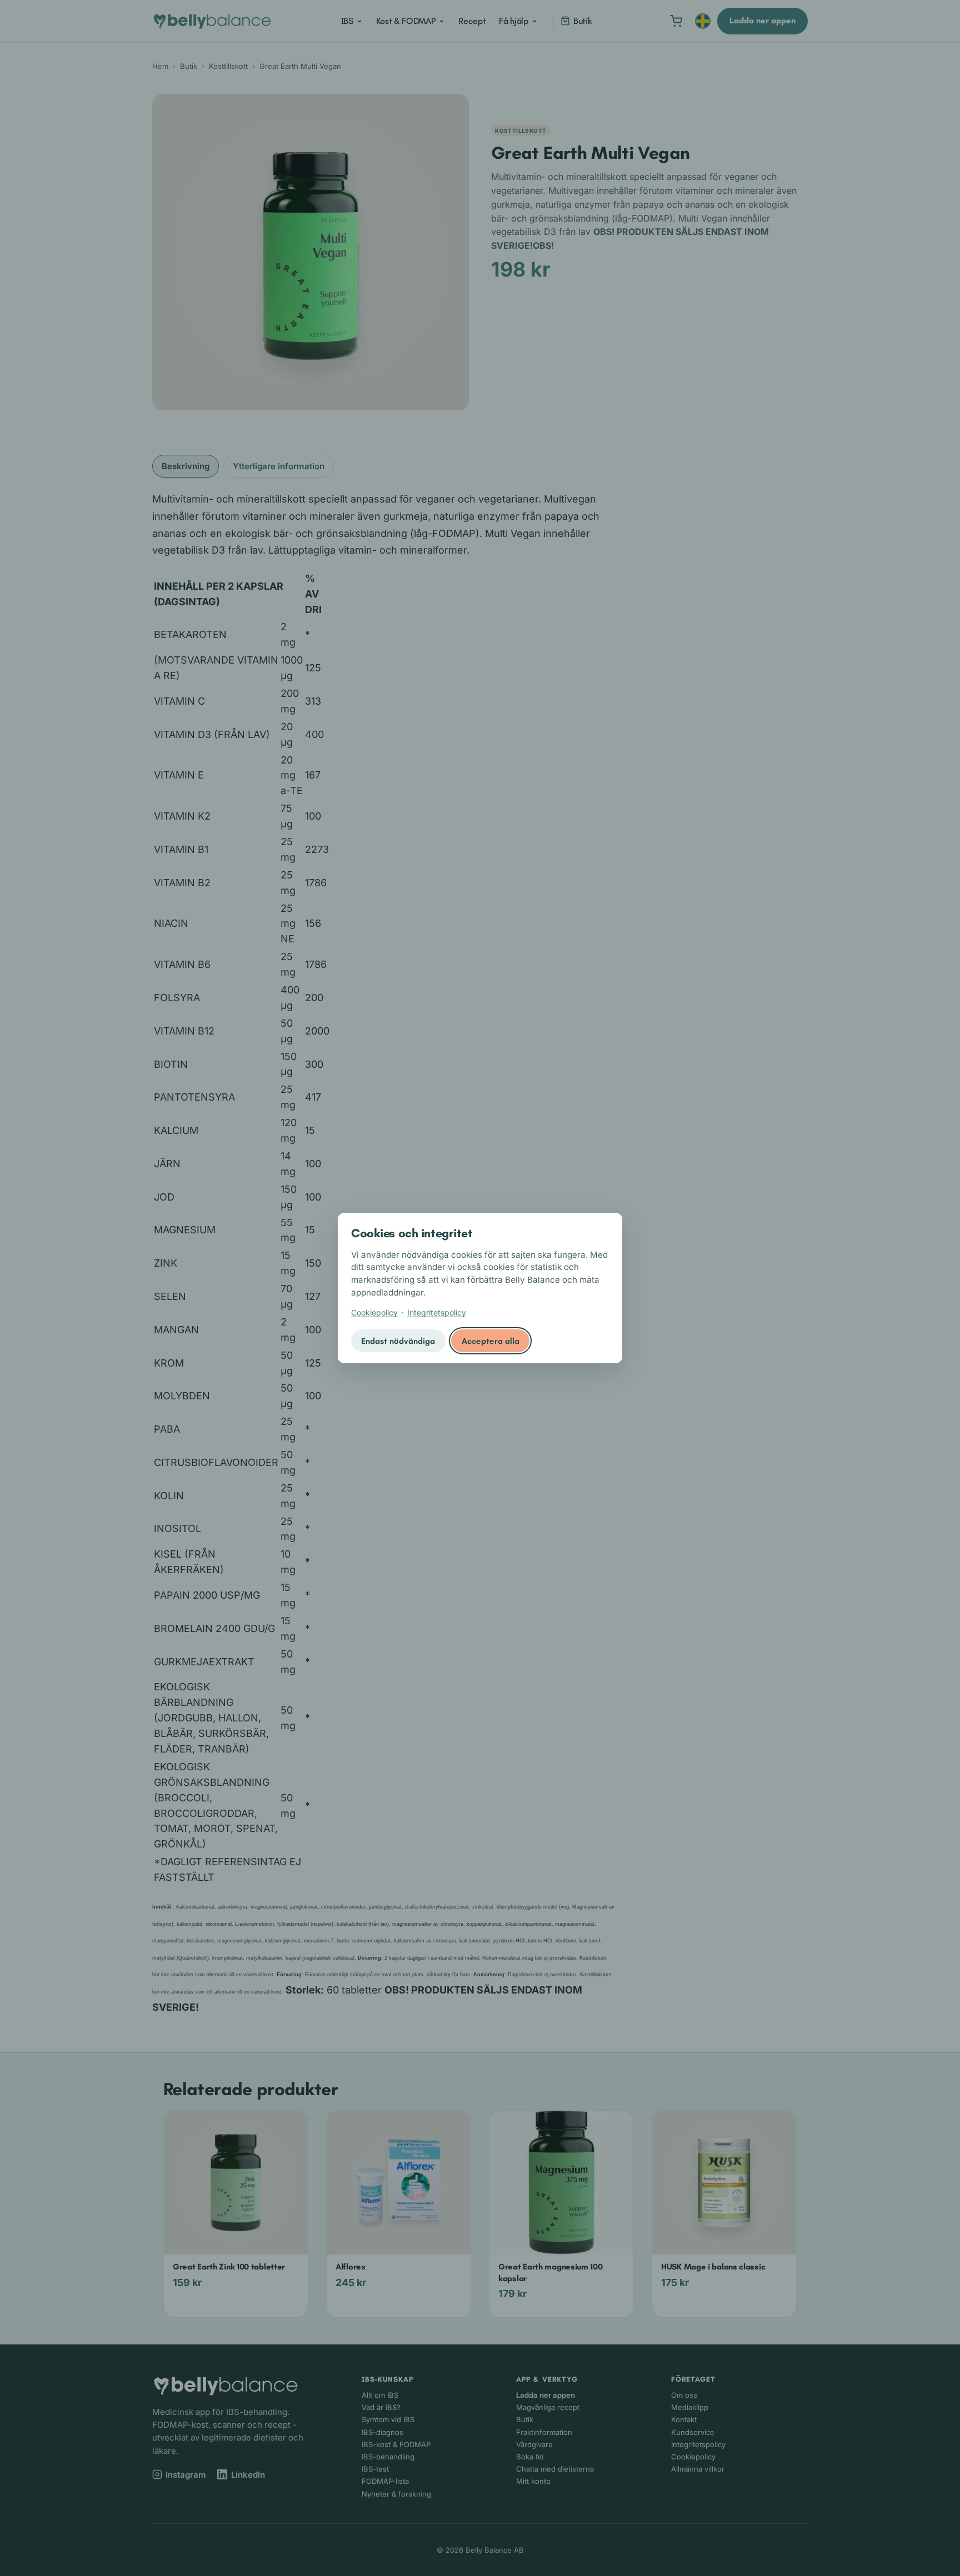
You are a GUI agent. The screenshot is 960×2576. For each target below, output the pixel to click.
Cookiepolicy (374, 1312)
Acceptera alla (491, 1341)
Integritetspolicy (437, 1312)
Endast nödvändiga (398, 1341)
